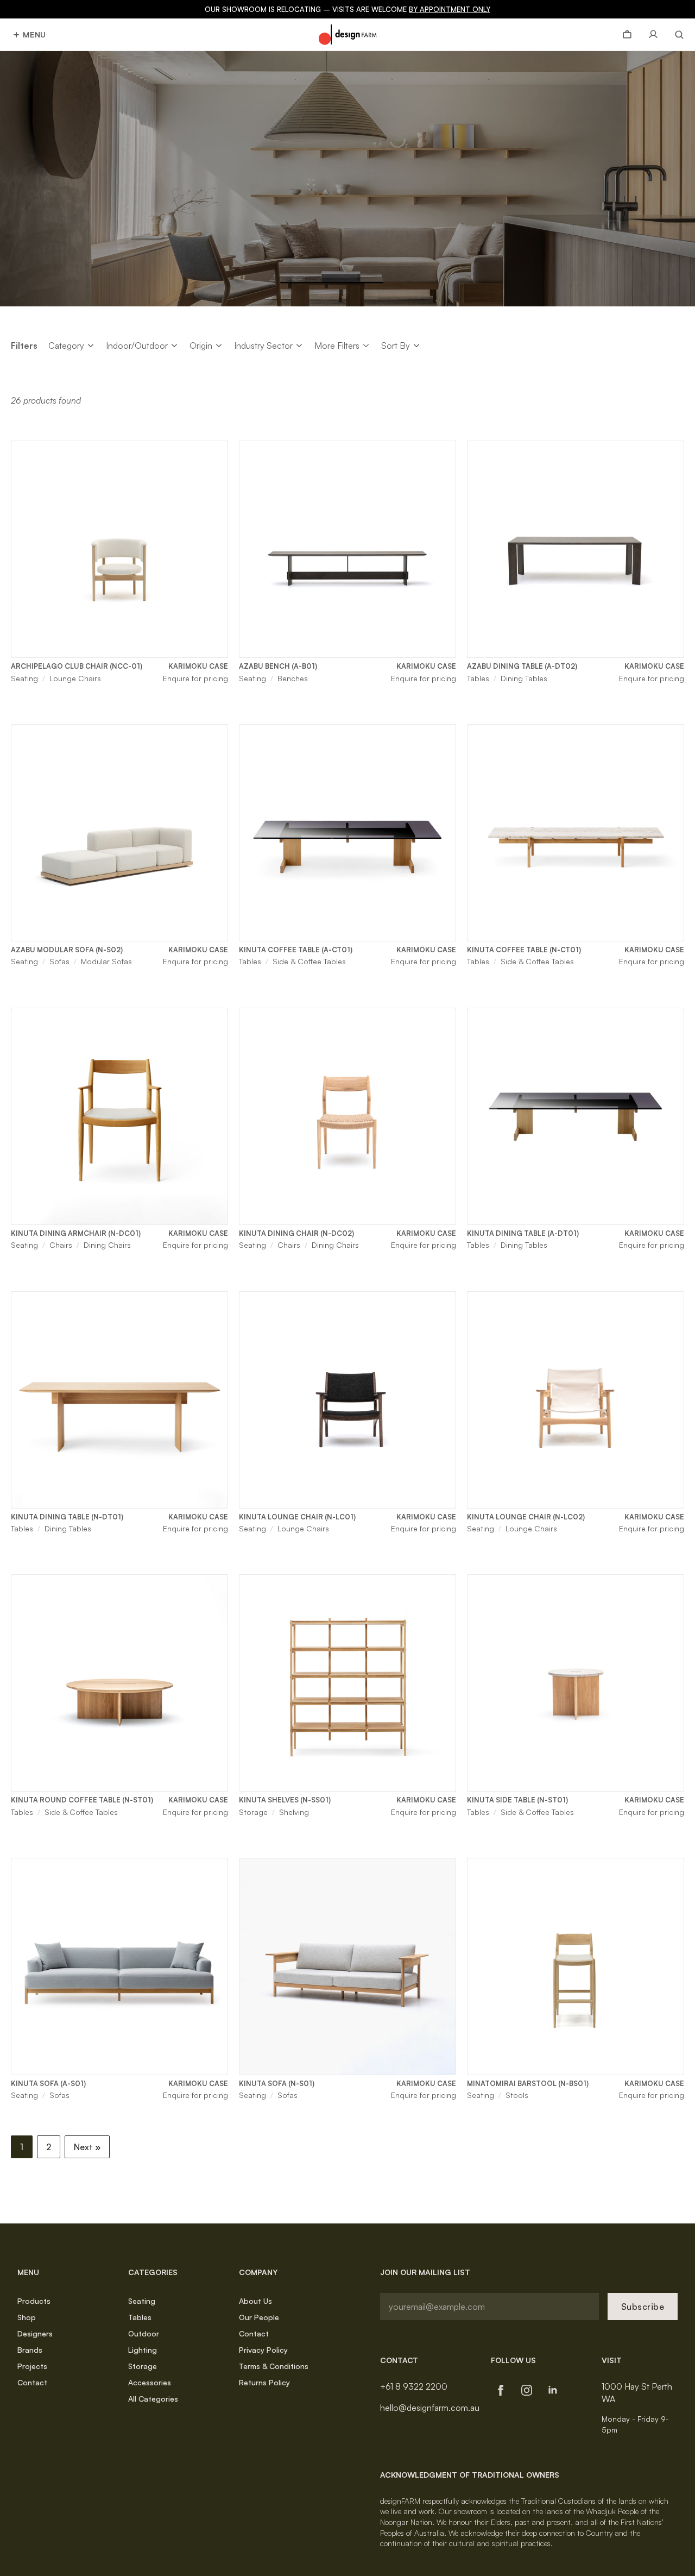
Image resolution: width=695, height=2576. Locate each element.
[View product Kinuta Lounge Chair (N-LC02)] (576, 1400)
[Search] (675, 35)
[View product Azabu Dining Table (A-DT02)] (576, 549)
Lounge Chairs (75, 678)
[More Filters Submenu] (366, 345)
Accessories (150, 2382)
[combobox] (66, 345)
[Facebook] (501, 2390)
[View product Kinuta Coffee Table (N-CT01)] (576, 833)
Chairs (61, 1245)
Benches (293, 678)
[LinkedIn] (553, 2390)
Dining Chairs (107, 1245)
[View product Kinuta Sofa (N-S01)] (347, 1966)
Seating (24, 678)
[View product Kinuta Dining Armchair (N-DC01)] (119, 1116)
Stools (517, 2095)
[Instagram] (527, 2390)
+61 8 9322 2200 (414, 2386)
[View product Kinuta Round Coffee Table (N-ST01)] (119, 1683)
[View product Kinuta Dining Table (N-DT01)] (119, 1400)
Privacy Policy (263, 2350)
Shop (27, 2317)
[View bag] (627, 35)
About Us (255, 2301)
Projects (32, 2366)
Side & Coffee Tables (309, 961)
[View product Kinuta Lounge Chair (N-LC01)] (347, 1400)
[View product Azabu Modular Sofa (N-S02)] (119, 833)
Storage (253, 1812)
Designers (35, 2333)
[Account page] (653, 35)
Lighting (143, 2350)
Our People (259, 2317)
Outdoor (144, 2333)
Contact (32, 2382)
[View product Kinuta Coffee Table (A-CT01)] (347, 833)
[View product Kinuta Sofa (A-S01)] (119, 1966)
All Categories (153, 2399)
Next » (87, 2147)
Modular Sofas (106, 961)
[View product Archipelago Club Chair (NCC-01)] (119, 549)
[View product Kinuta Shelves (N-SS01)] (347, 1683)
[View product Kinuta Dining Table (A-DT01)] (576, 1116)
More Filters (337, 345)
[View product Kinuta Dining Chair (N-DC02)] (347, 1116)
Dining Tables (524, 678)
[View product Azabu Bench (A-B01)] (347, 549)
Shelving (294, 1812)
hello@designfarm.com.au (430, 2408)
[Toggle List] (91, 346)
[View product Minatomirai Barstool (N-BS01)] (576, 1966)
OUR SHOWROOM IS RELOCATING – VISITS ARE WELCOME (347, 9)
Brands (30, 2350)
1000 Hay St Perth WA (637, 2392)
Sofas (59, 961)
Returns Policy (264, 2382)
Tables (478, 678)
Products (34, 2301)
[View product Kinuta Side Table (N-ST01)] (576, 1683)
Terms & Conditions (274, 2366)
